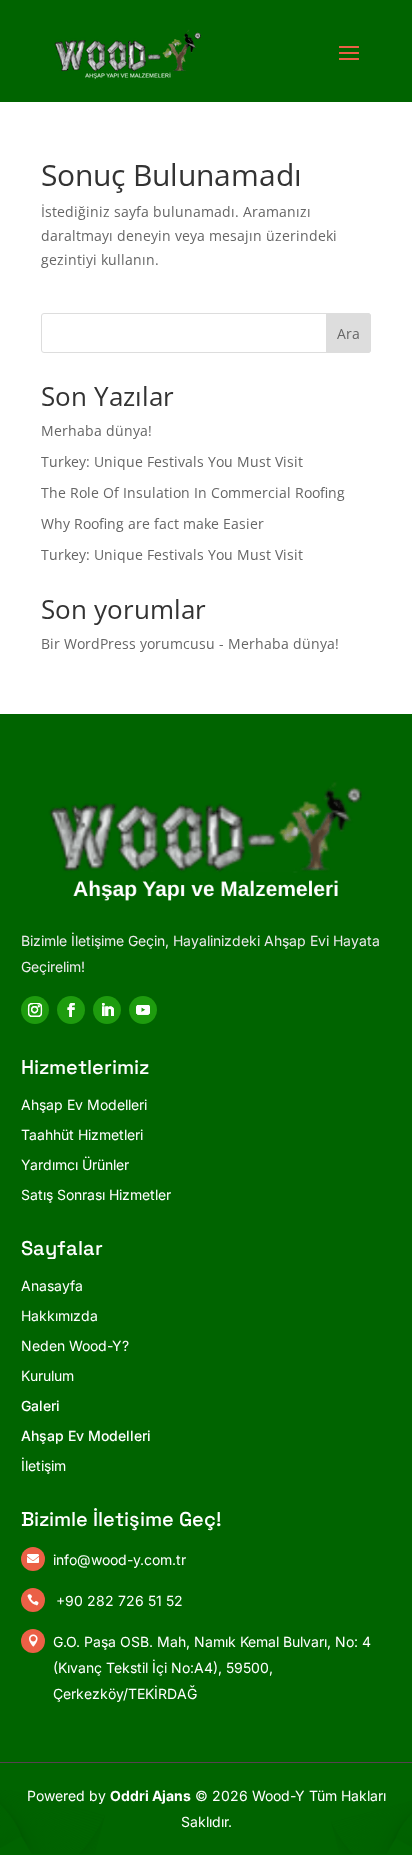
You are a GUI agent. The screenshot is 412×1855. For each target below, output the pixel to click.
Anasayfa (52, 1285)
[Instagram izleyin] (35, 1010)
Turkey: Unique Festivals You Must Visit (172, 461)
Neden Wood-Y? (75, 1345)
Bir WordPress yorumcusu (128, 643)
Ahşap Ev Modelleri (86, 1435)
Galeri (40, 1405)
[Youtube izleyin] (143, 1010)
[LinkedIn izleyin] (107, 1010)
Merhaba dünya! (96, 430)
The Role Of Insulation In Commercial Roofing (193, 492)
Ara (348, 333)
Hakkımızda (59, 1315)
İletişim (43, 1465)
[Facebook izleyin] (71, 1010)
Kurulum (47, 1375)
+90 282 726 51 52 (119, 1600)
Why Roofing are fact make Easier (152, 523)
